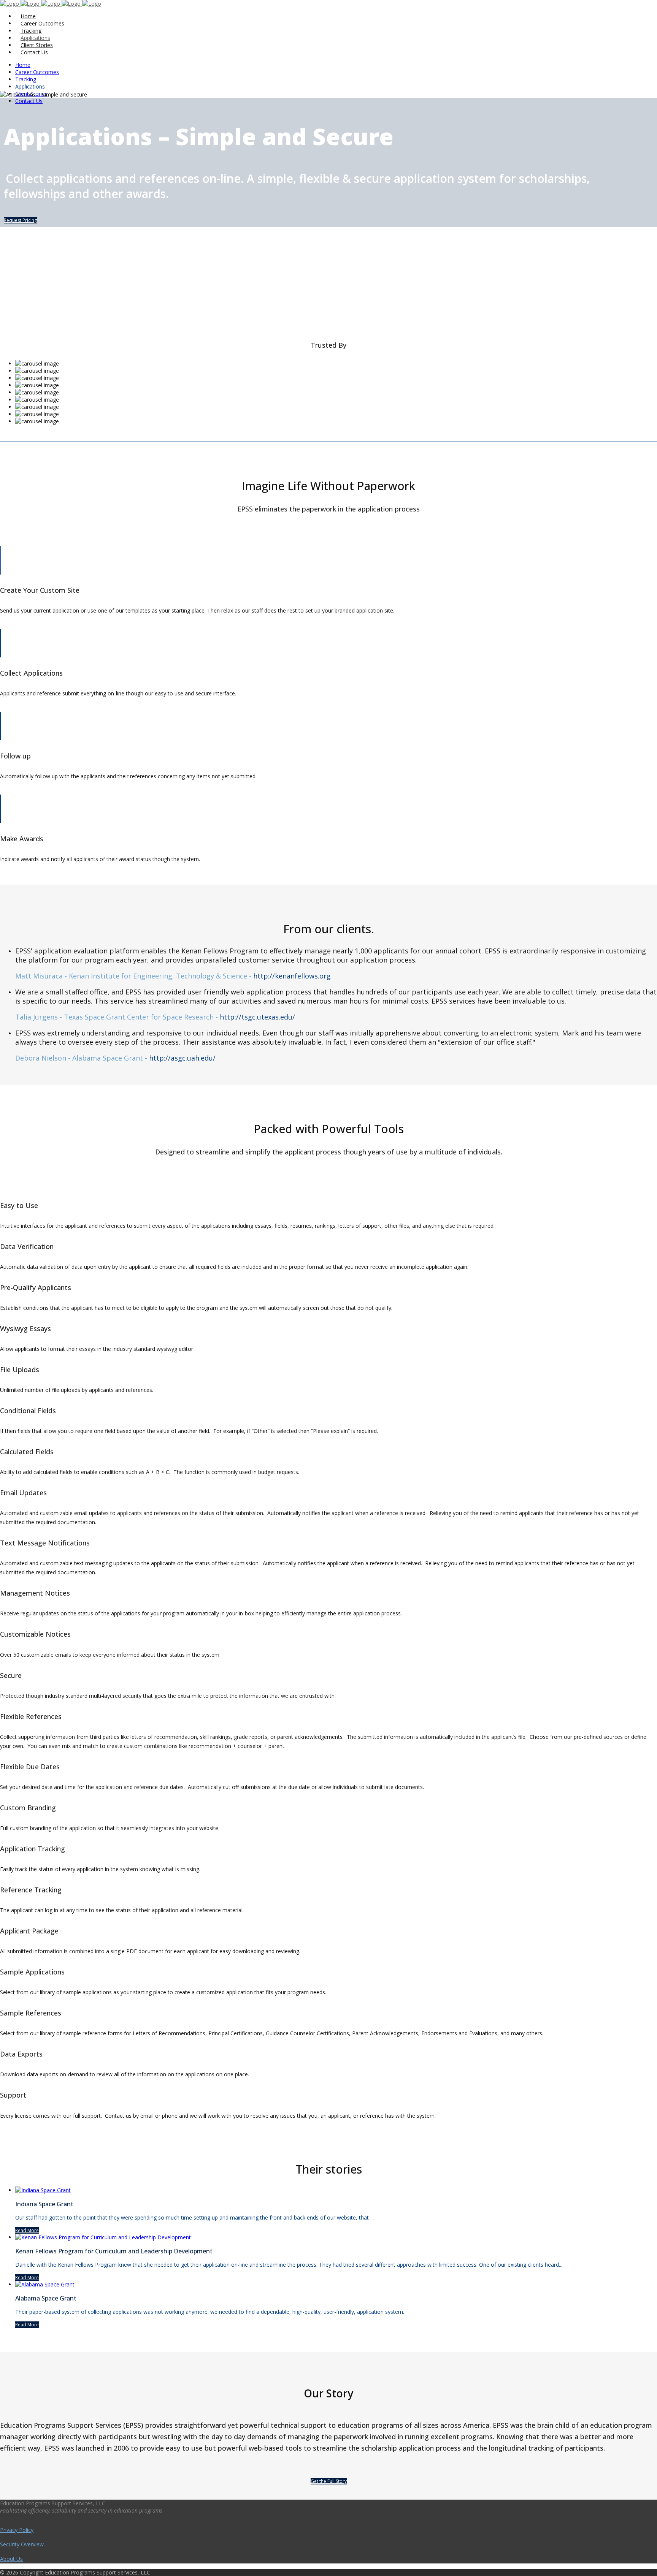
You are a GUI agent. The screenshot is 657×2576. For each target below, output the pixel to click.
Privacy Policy (17, 2530)
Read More (27, 2230)
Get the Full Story (329, 2481)
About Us (11, 2559)
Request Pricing (20, 220)
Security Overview (22, 2544)
